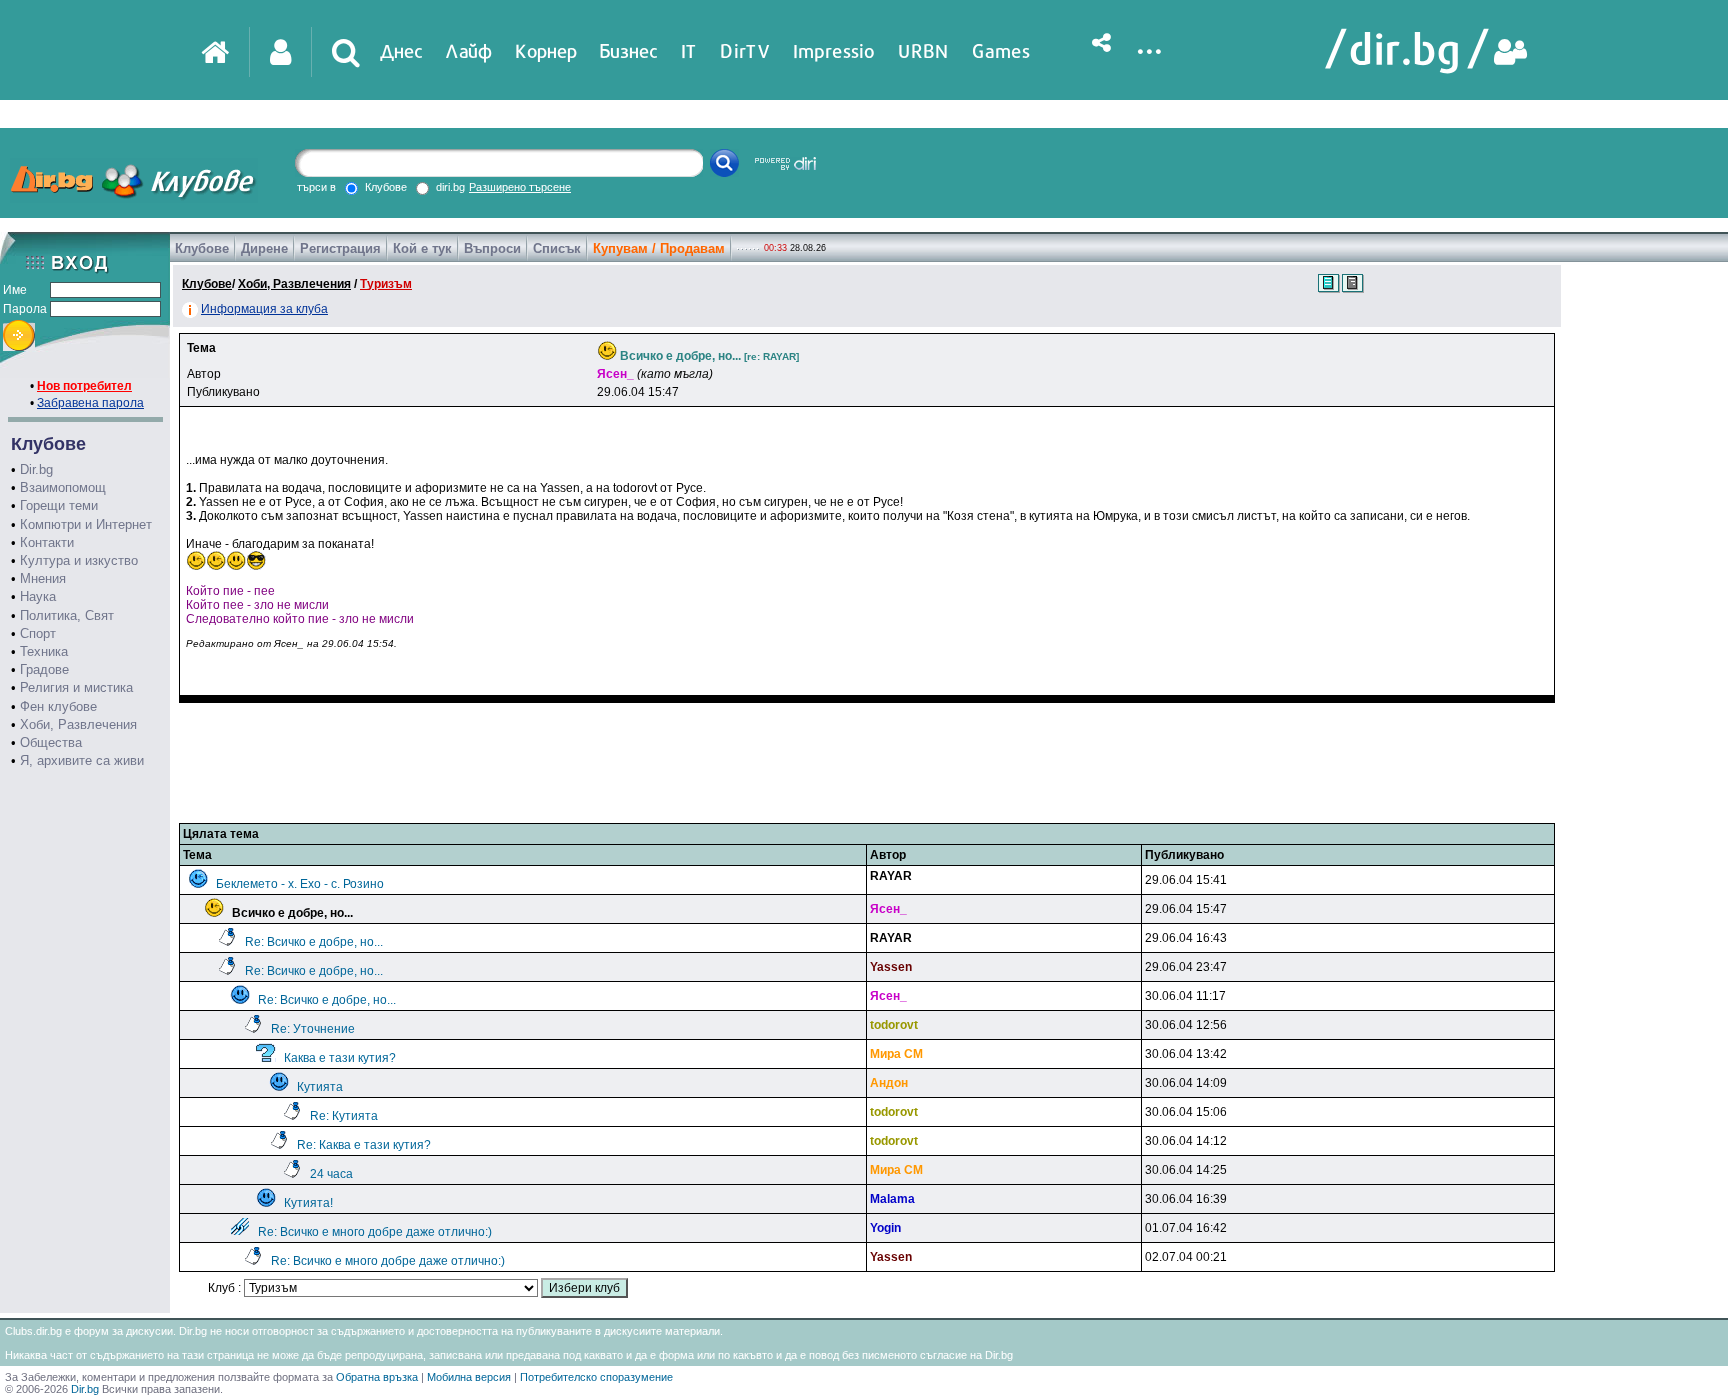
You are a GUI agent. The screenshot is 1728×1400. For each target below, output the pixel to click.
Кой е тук (422, 248)
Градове (44, 669)
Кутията (320, 1087)
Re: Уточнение (313, 1029)
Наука (38, 596)
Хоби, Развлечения (78, 724)
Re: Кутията (344, 1116)
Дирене (264, 248)
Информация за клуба (264, 309)
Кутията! (308, 1203)
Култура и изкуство (79, 560)
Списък (557, 248)
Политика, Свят (67, 615)
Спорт (38, 633)
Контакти (47, 542)
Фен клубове (58, 706)
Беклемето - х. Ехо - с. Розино (300, 884)
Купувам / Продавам (659, 248)
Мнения (43, 578)
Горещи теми (59, 505)
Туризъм (386, 284)
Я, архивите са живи (82, 760)
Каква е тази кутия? (340, 1058)
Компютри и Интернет (86, 524)
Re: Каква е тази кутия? (364, 1145)
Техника (44, 651)
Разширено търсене (520, 187)
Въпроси (492, 248)
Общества (51, 742)
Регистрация (340, 248)
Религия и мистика (76, 687)
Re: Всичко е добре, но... (314, 942)
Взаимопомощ (63, 487)
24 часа (331, 1174)
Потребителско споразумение (596, 1377)
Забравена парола (90, 403)
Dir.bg (36, 469)
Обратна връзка (377, 1377)
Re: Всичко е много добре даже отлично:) (375, 1232)
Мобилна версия (469, 1377)
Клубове (202, 248)
